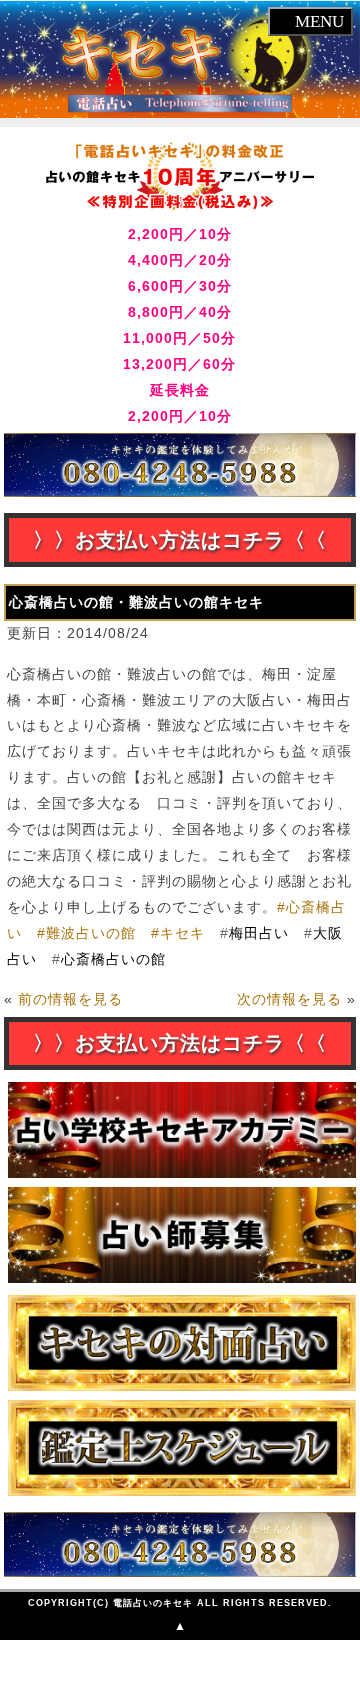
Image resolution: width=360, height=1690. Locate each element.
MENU (317, 21)
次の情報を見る (289, 999)
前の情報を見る (70, 999)
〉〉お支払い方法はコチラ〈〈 (180, 540)
